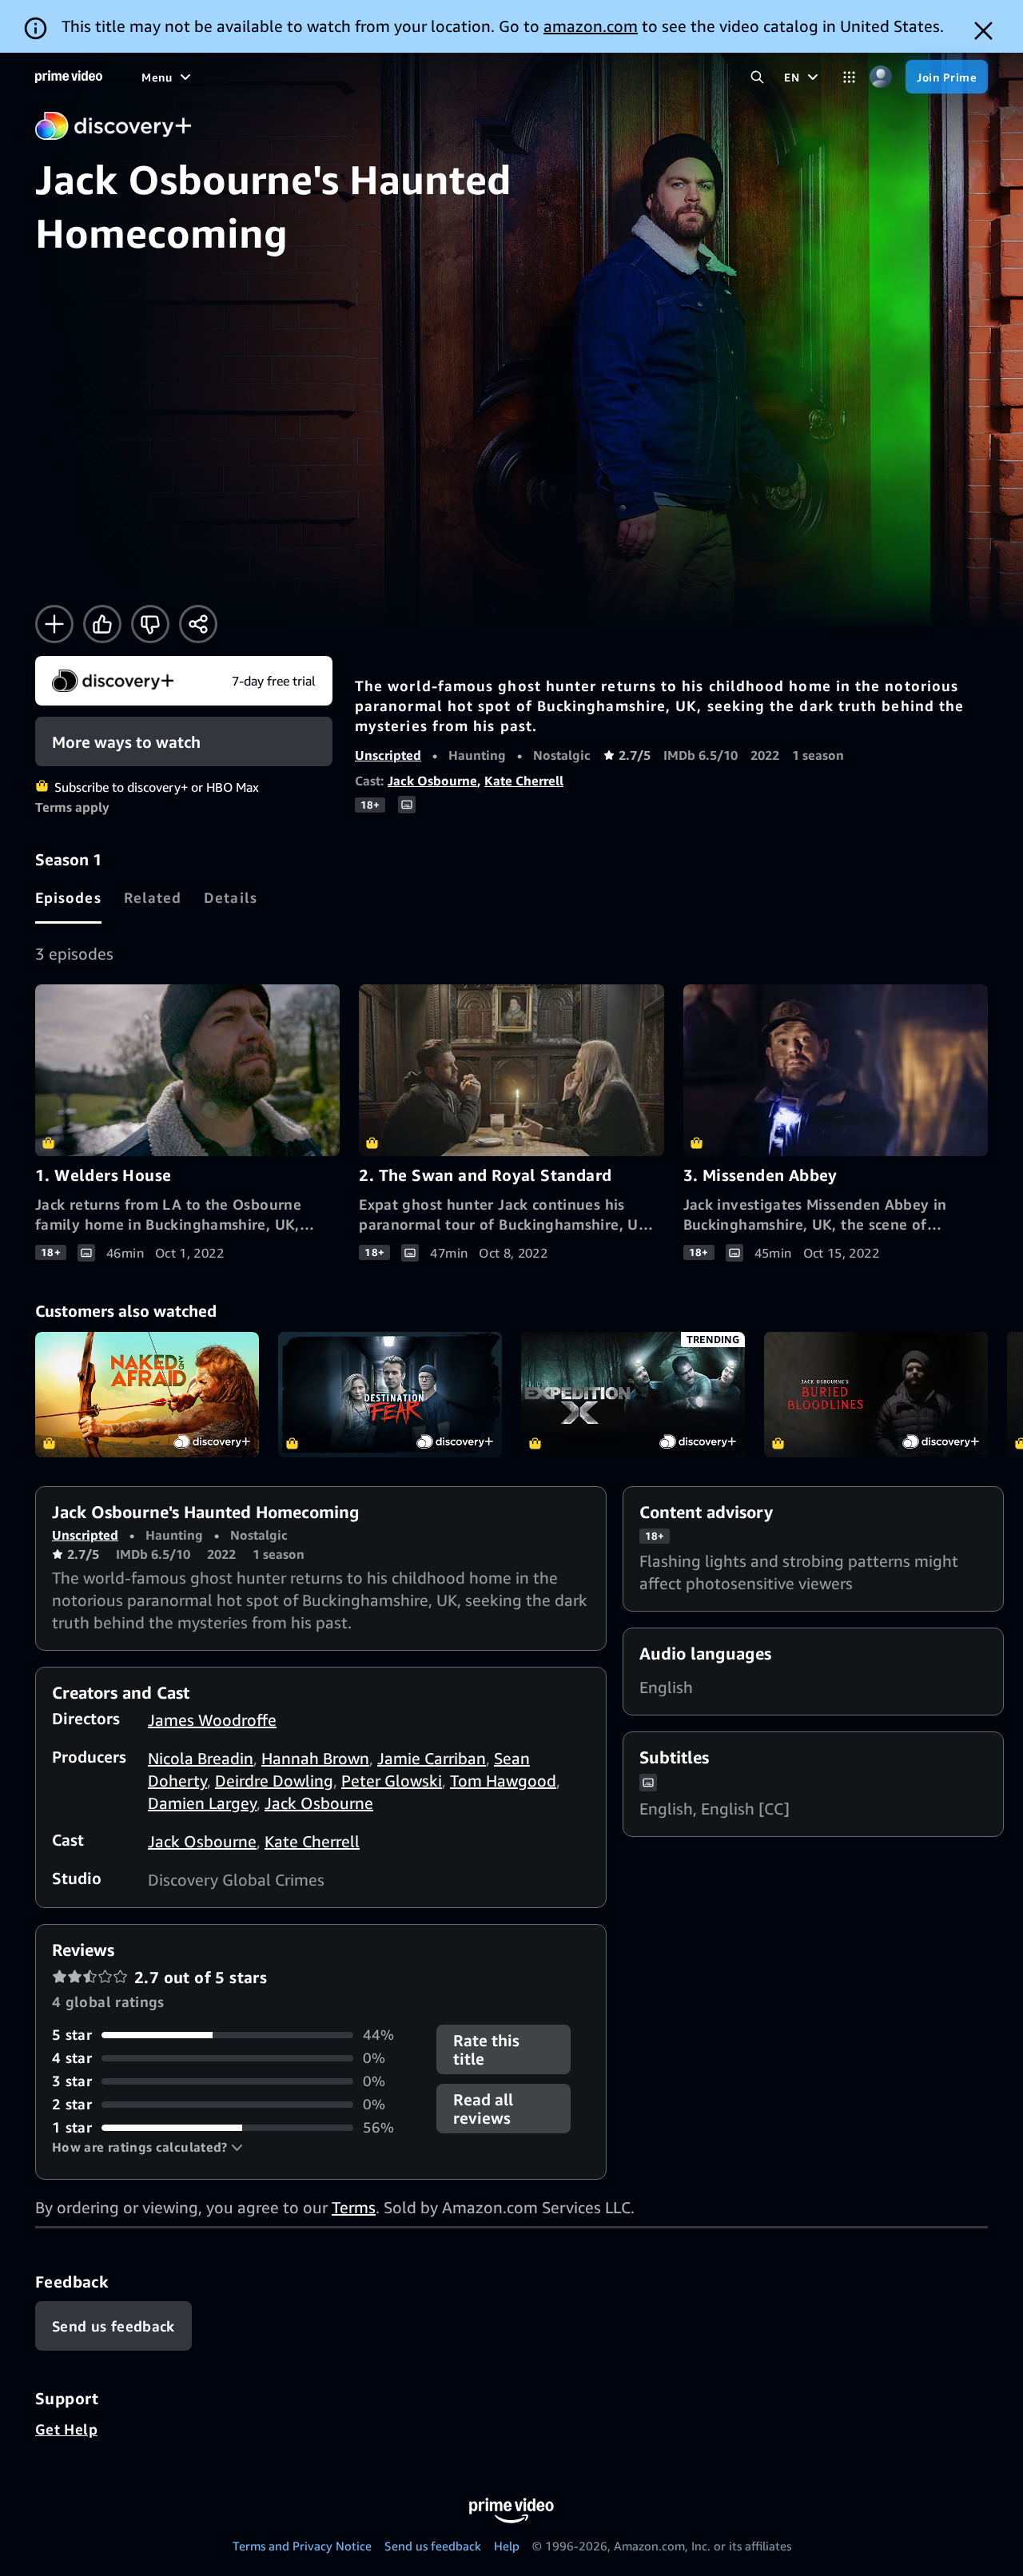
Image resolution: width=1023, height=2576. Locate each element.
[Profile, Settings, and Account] (880, 77)
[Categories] (849, 77)
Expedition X (633, 1395)
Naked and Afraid (147, 1395)
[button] (147, 2147)
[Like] (102, 624)
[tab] (68, 897)
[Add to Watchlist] (54, 624)
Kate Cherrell (524, 781)
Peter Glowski (392, 1781)
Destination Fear (390, 1395)
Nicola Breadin (201, 1758)
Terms (354, 2207)
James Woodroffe (212, 1720)
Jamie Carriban (432, 1758)
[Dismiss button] (983, 31)
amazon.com (591, 26)
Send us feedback (433, 2546)
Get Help (66, 2429)
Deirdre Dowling (274, 1781)
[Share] (198, 624)
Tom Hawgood (503, 1781)
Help (507, 2546)
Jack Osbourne (432, 781)
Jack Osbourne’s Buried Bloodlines (876, 1395)
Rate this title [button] (486, 2049)
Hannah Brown (315, 1758)
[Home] (69, 77)
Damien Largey (202, 1803)
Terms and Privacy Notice (302, 2546)
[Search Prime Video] (757, 77)
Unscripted (388, 755)
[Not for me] (150, 624)
